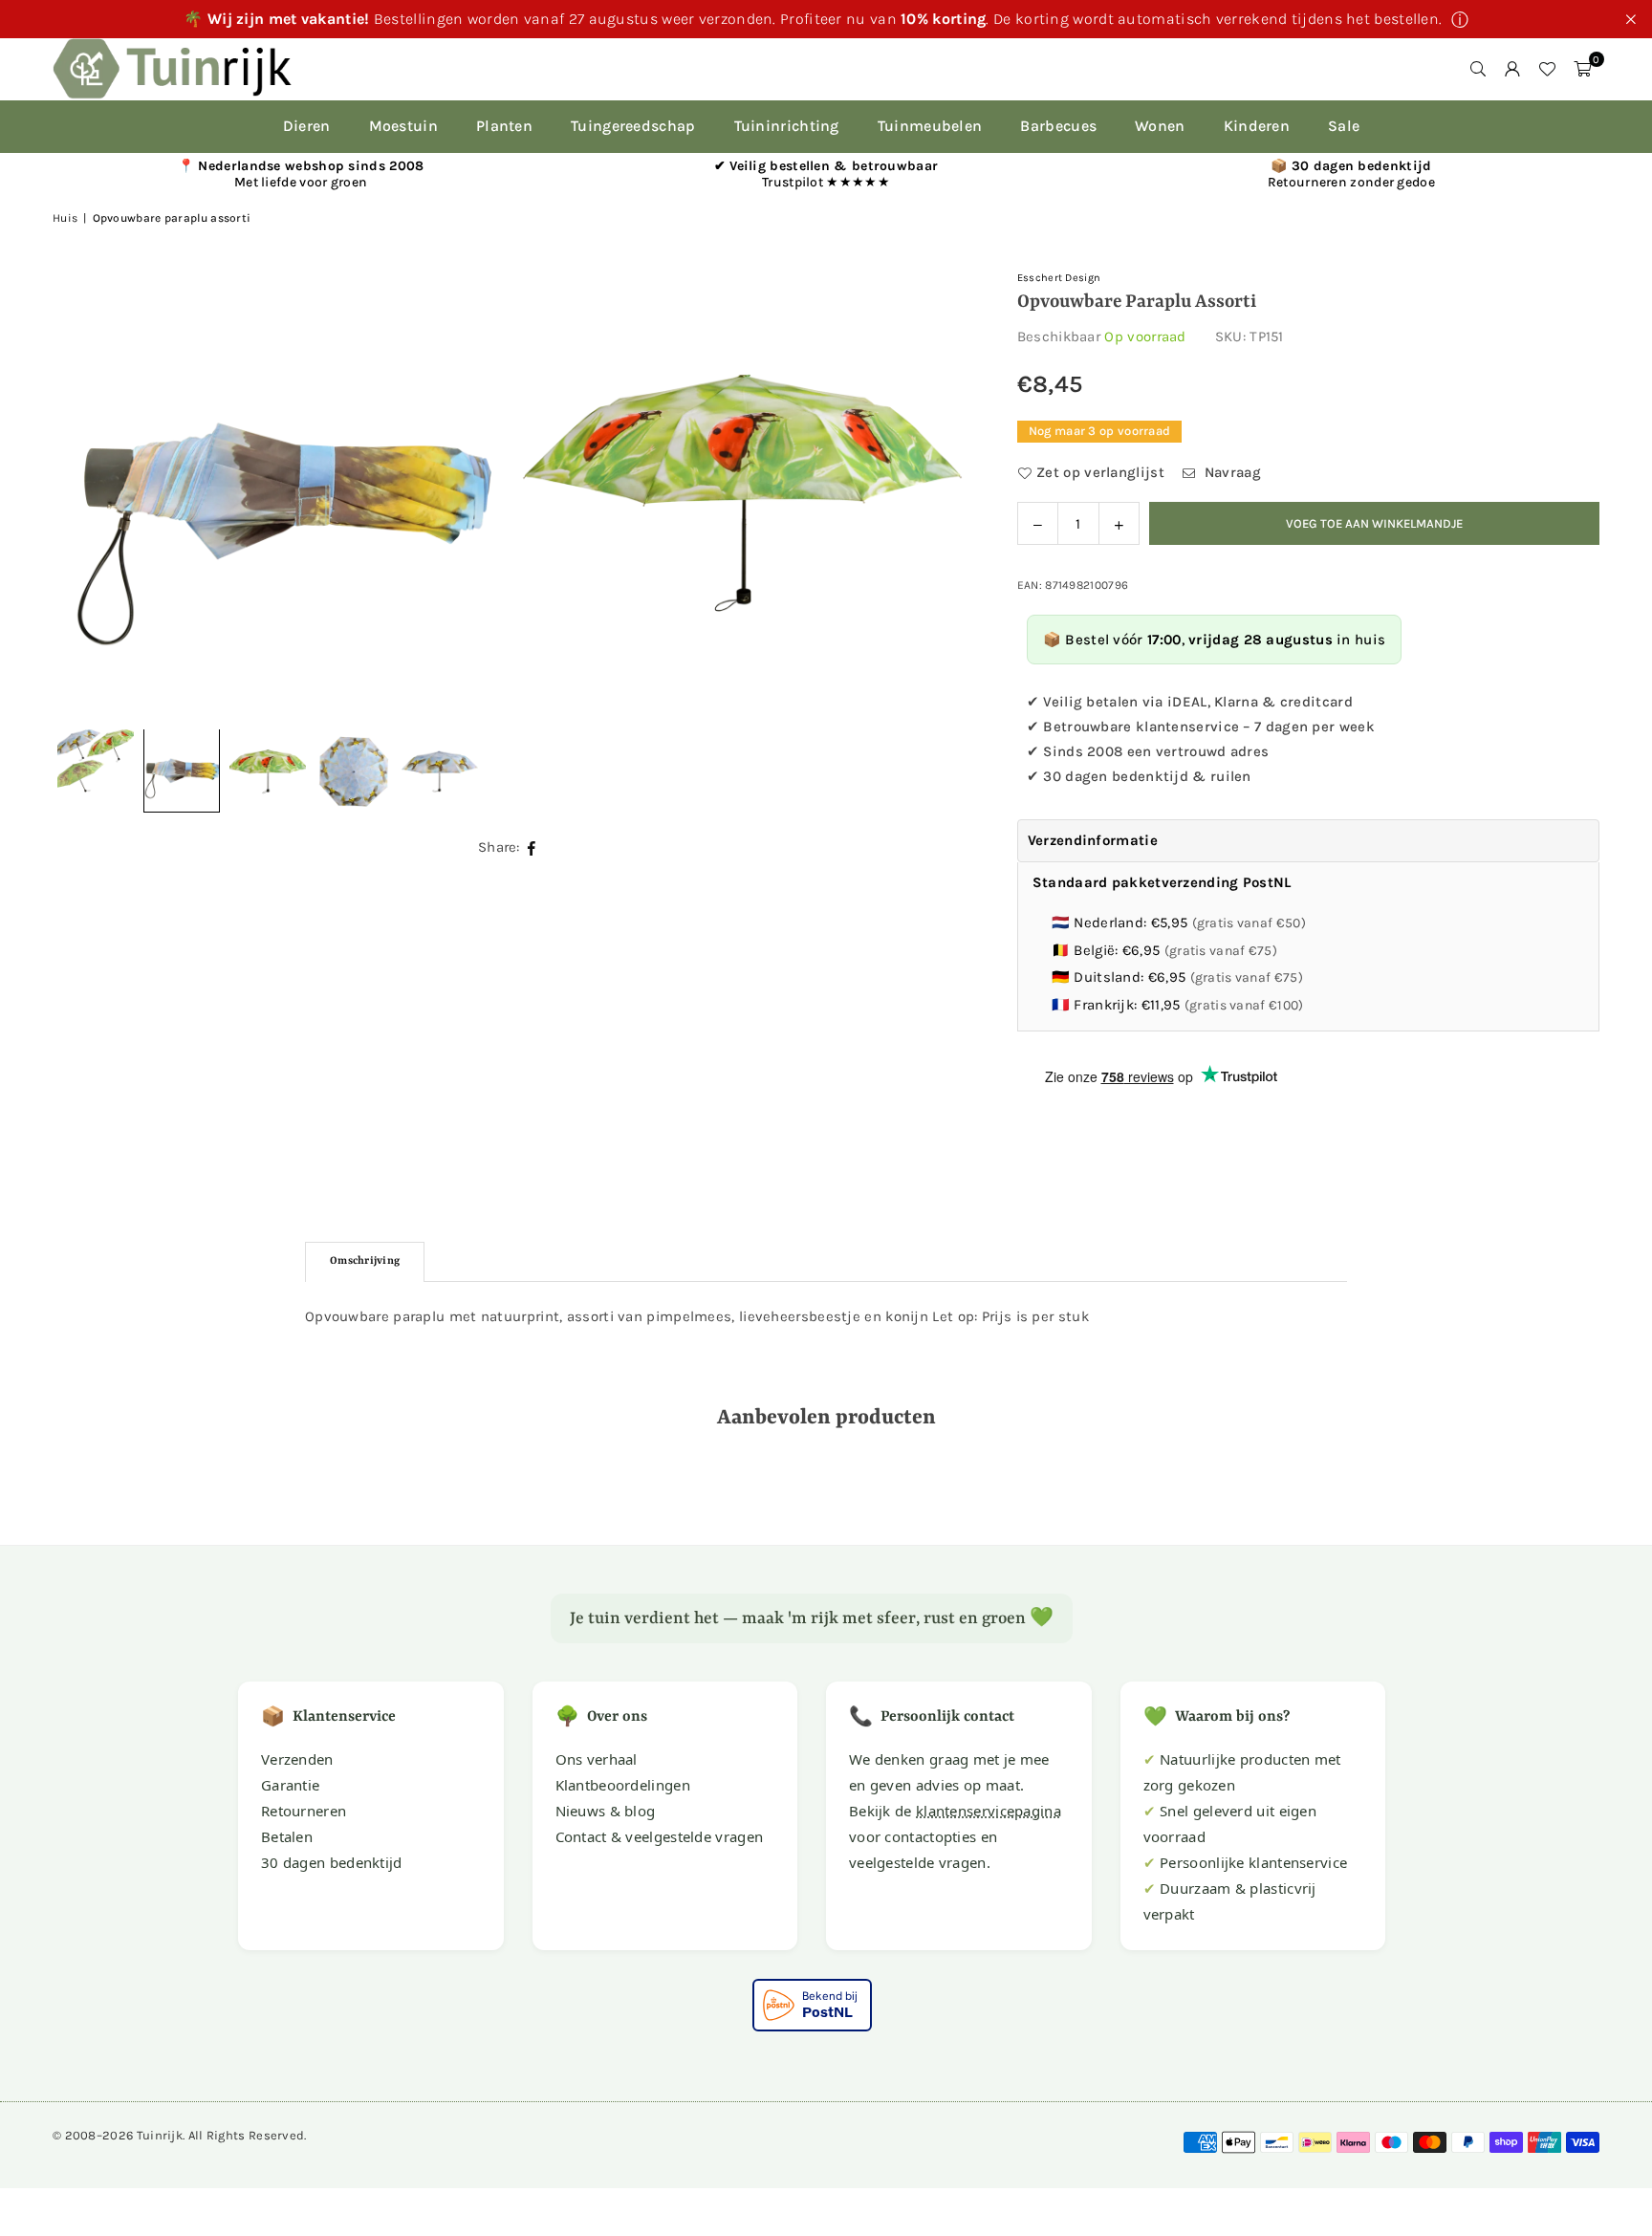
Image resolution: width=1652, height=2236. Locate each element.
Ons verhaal (597, 1759)
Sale (1344, 126)
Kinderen (1257, 126)
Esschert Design (1059, 278)
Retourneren (304, 1811)
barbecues (1058, 126)
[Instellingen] (1512, 69)
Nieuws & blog (606, 1811)
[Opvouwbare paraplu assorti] (182, 771)
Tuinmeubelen (930, 126)
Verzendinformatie (1093, 840)
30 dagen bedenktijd (332, 1862)
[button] (1582, 69)
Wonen (1160, 126)
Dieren (307, 126)
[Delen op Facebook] (532, 848)
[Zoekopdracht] (1478, 69)
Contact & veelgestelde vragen (660, 1836)
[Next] (931, 492)
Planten (504, 126)
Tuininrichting (787, 126)
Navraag (1230, 472)
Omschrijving (365, 1261)
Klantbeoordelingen (623, 1785)
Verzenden (297, 1759)
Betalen (287, 1836)
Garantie (290, 1785)
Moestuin (403, 126)
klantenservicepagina (989, 1811)
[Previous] (91, 492)
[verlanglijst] (1547, 69)
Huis (65, 218)
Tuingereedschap (633, 126)
